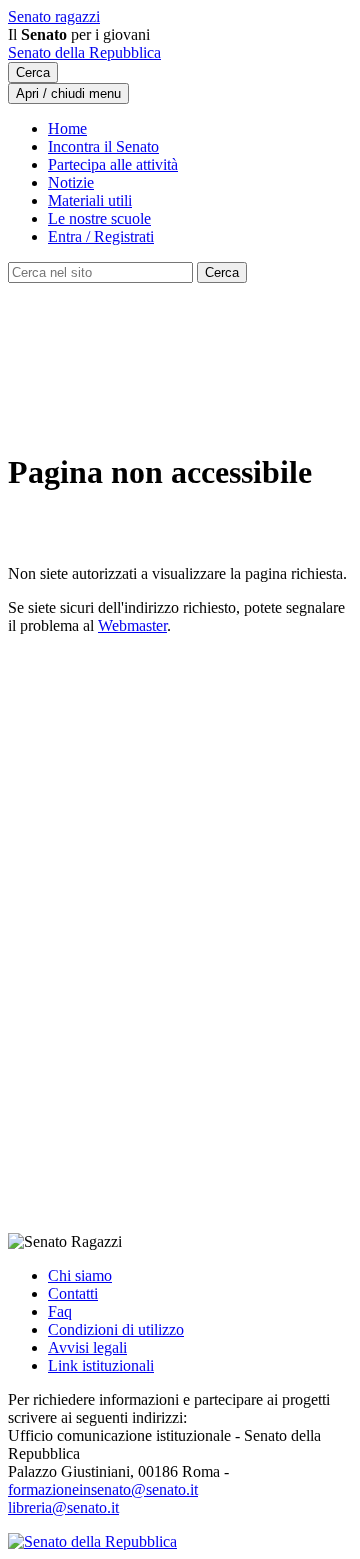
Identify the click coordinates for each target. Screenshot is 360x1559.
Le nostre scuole (99, 218)
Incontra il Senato (103, 146)
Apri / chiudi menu (68, 93)
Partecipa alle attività (113, 164)
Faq (60, 1311)
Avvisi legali (87, 1347)
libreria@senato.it (63, 1507)
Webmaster (132, 625)
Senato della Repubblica (84, 52)
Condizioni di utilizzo (116, 1329)
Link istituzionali (101, 1365)
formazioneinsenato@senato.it (103, 1489)
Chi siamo (80, 1275)
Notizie (71, 182)
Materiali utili (90, 200)
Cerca (33, 72)
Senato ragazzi (54, 16)
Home (67, 128)
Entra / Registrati (101, 236)
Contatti (73, 1293)
